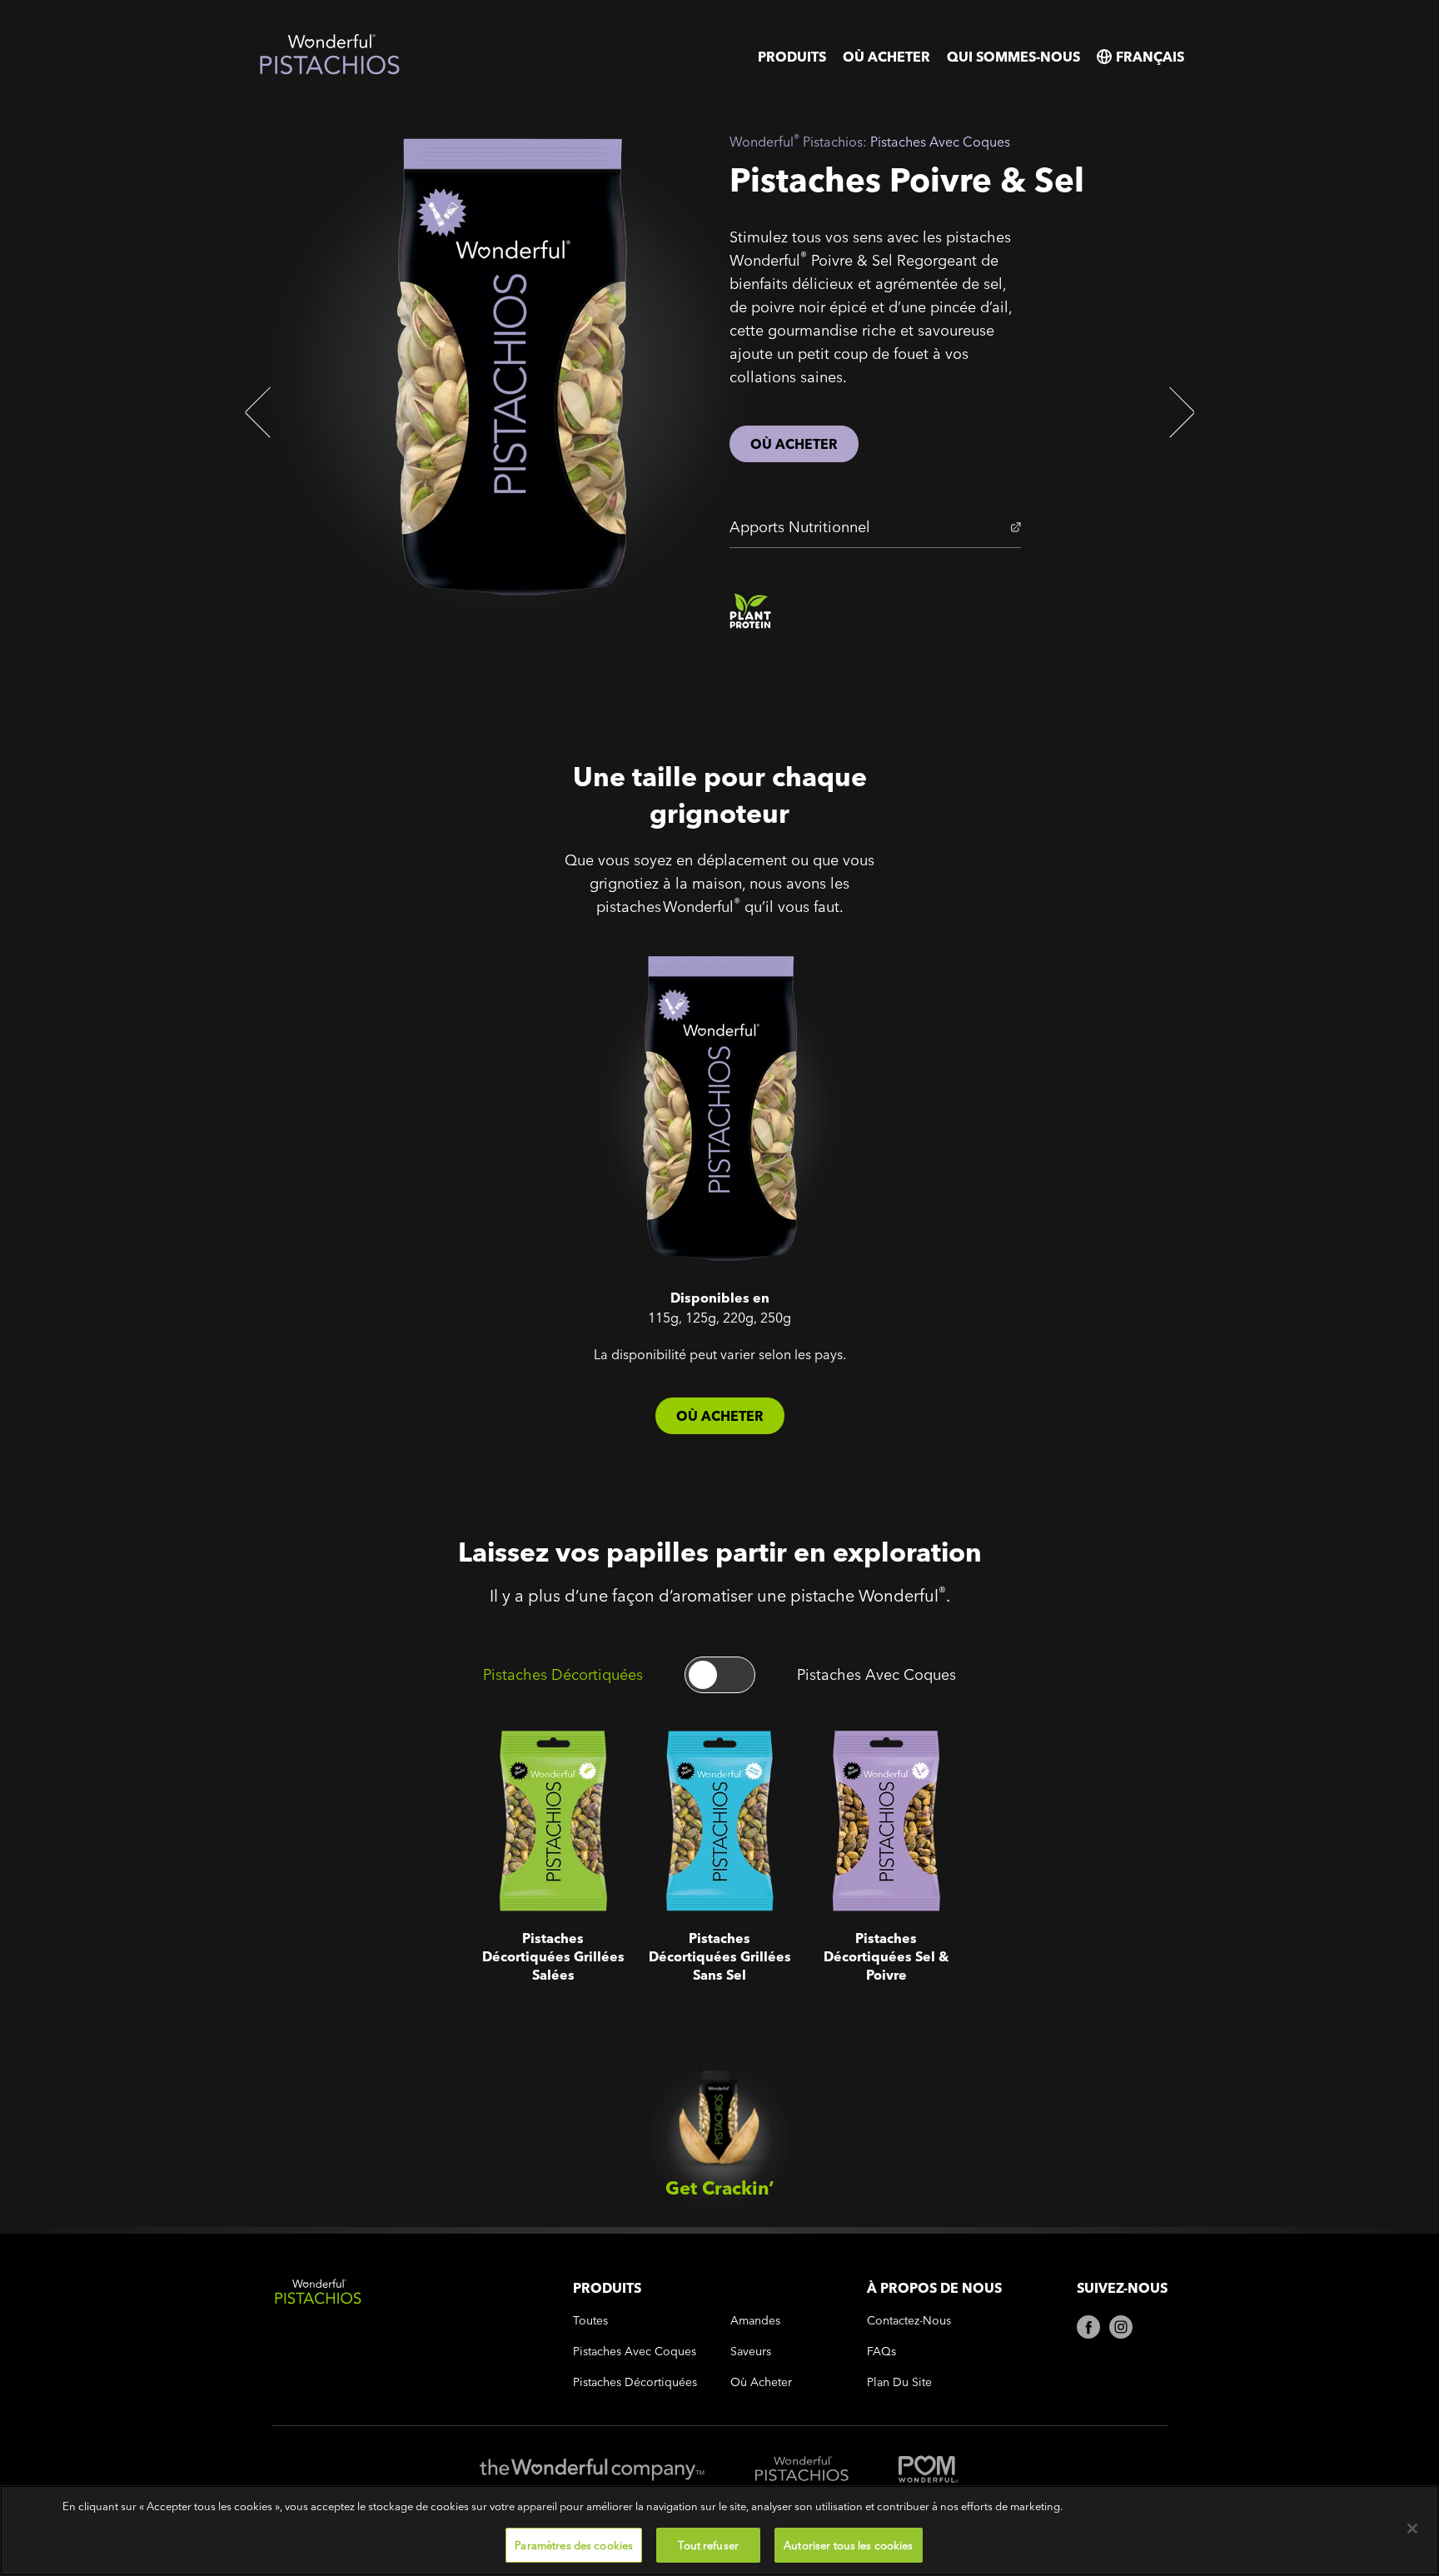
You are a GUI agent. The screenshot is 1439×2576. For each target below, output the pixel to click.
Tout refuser (708, 2544)
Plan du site (899, 2382)
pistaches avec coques (635, 2352)
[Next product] (1178, 412)
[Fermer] (1412, 2529)
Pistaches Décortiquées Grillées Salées (531, 1759)
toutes (590, 2321)
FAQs (881, 2352)
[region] (719, 2531)
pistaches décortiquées (635, 2382)
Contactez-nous (909, 2321)
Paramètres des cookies (574, 2544)
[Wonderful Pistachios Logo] (330, 71)
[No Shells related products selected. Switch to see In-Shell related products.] (720, 1675)
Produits (792, 57)
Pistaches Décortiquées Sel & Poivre (879, 1759)
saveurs (751, 2352)
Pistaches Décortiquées (563, 1675)
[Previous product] (261, 412)
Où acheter (886, 57)
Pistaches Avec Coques (876, 1675)
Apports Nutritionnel (800, 527)
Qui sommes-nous (1013, 57)
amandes (755, 2321)
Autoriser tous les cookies (848, 2544)
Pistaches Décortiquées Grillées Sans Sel (704, 1759)
